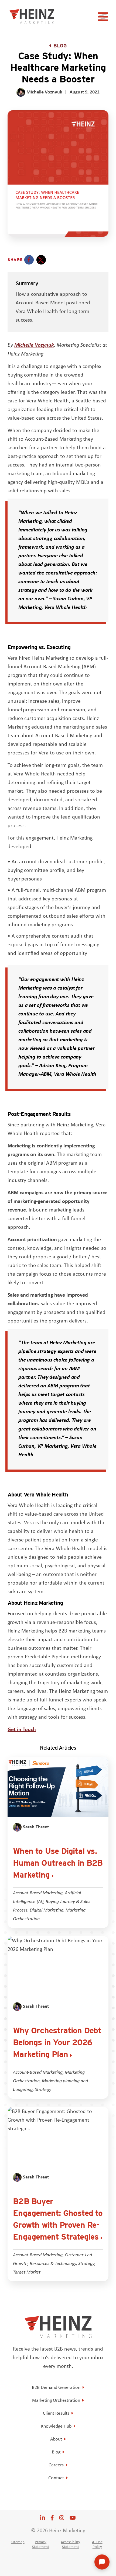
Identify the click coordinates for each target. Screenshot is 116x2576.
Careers (56, 2465)
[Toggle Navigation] (104, 18)
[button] (29, 260)
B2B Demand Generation (56, 2387)
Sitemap (18, 2542)
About (56, 2439)
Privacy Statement (41, 2544)
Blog (60, 46)
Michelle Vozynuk (34, 345)
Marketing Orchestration (56, 2400)
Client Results (56, 2413)
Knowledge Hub (56, 2426)
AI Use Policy (97, 2544)
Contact (56, 2478)
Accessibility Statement (70, 2544)
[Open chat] (102, 2562)
